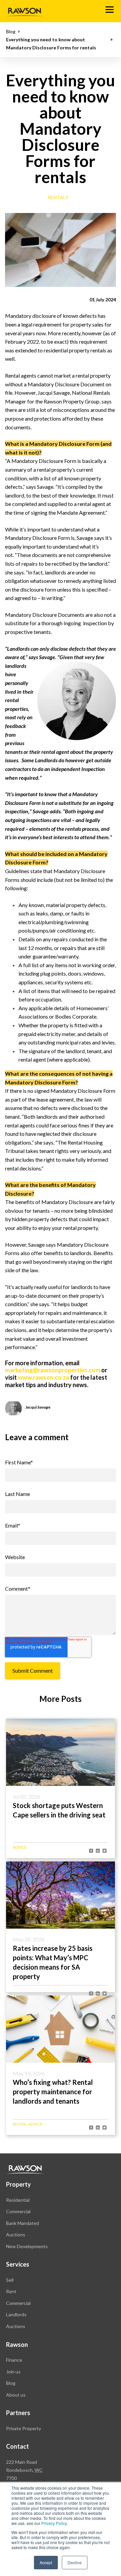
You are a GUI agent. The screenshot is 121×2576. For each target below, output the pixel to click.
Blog (11, 31)
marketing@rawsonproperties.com (53, 1370)
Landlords (16, 2314)
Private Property (24, 2428)
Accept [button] (46, 2562)
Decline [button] (75, 2562)
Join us (13, 2372)
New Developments (27, 2246)
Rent (11, 2291)
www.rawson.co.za (44, 1377)
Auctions (16, 2235)
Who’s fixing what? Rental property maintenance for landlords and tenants (53, 2092)
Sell (10, 2280)
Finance (14, 2360)
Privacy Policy (54, 2523)
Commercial (18, 2211)
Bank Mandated (23, 2223)
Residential (18, 2200)
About (16, 2395)
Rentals (58, 197)
